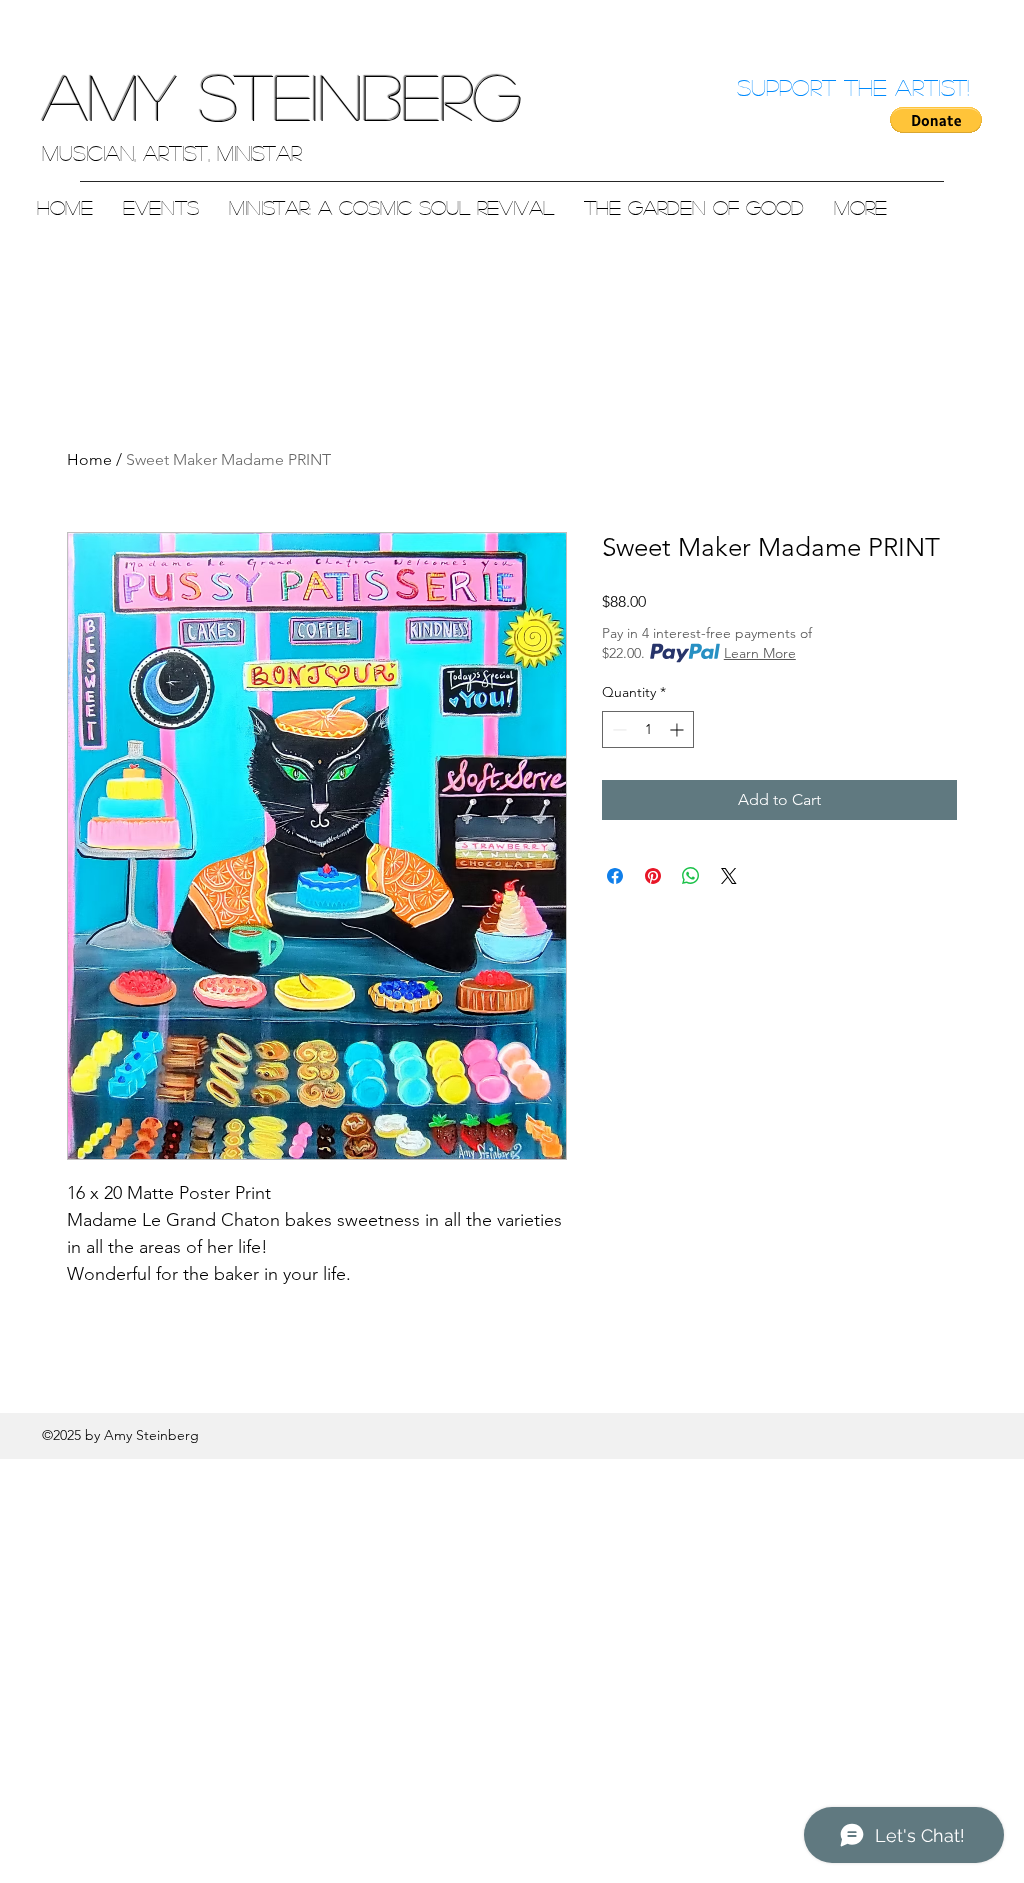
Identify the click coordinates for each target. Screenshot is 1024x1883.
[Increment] (678, 729)
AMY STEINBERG (282, 95)
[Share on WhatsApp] (691, 876)
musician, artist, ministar (172, 152)
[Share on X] (729, 876)
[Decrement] (617, 729)
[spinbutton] (648, 729)
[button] (936, 120)
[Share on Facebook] (615, 876)
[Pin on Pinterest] (653, 876)
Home (89, 459)
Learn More (760, 653)
